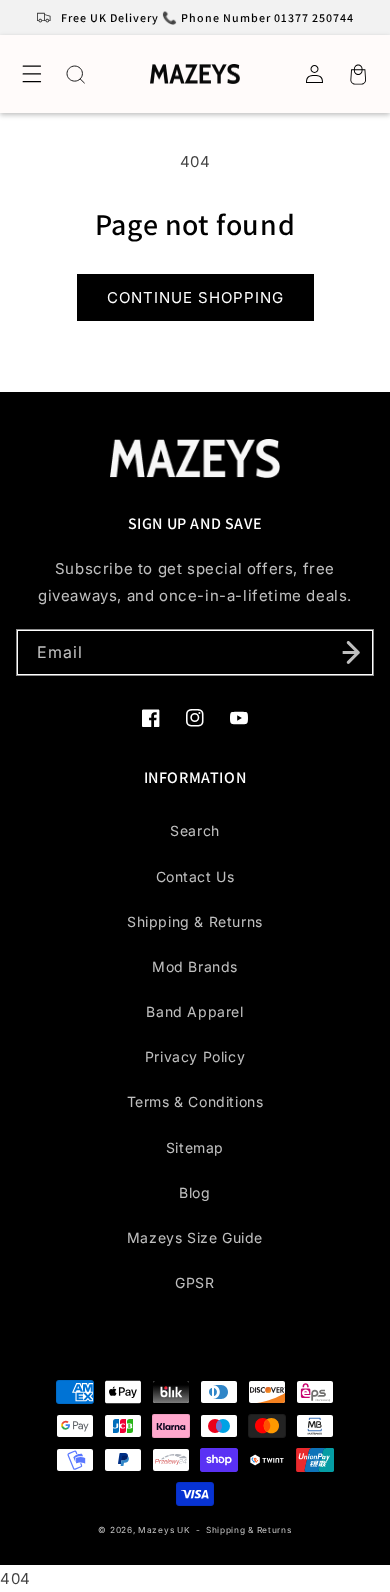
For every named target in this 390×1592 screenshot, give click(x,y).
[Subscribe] (351, 652)
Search (195, 830)
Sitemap (195, 1147)
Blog (194, 1192)
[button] (32, 74)
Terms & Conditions (195, 1101)
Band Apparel (194, 1011)
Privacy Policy (195, 1056)
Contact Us (195, 876)
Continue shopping (195, 297)
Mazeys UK (165, 1530)
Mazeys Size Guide (195, 1237)
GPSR (194, 1282)
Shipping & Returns (195, 921)
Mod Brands (195, 966)
